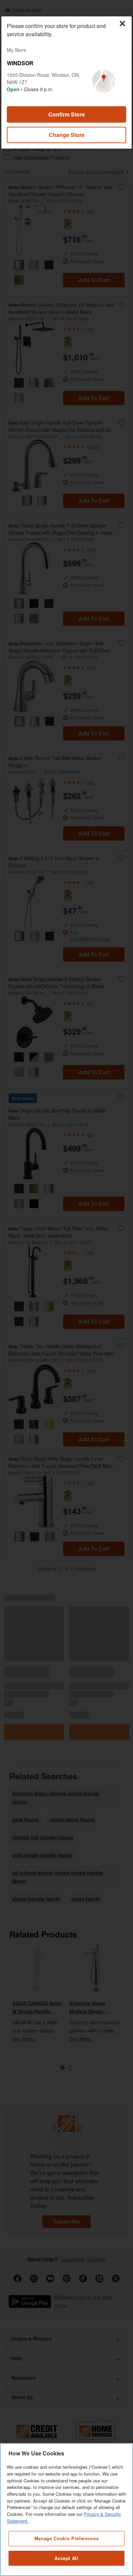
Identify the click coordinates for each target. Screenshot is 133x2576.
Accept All (66, 2558)
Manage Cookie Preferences (66, 2538)
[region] (66, 2510)
